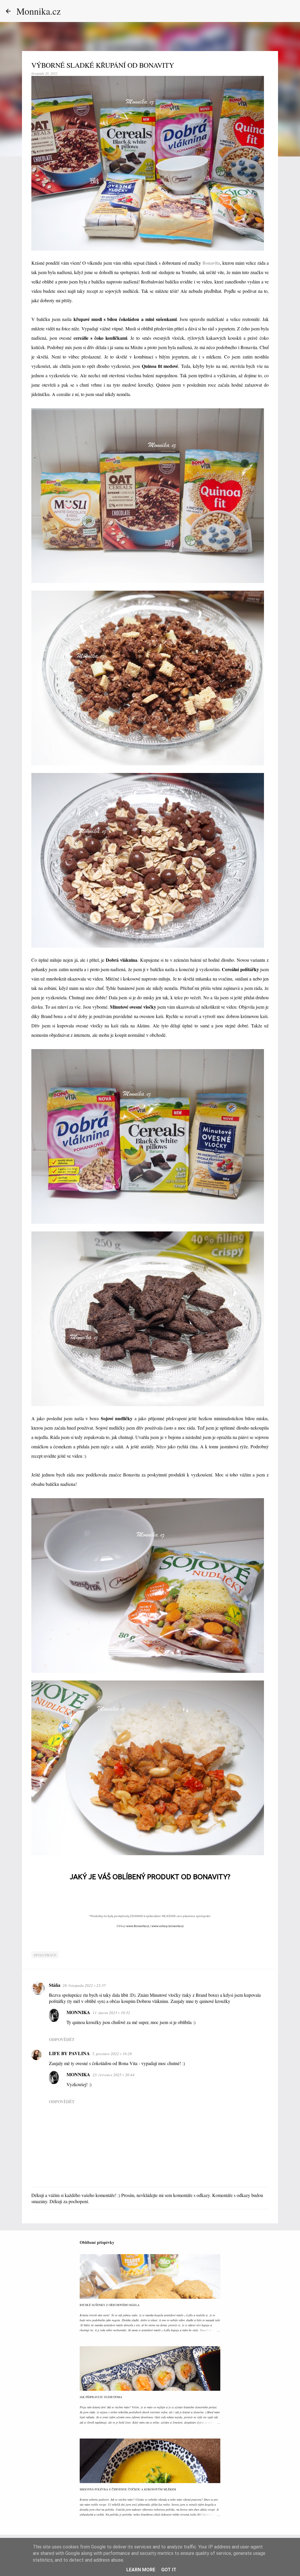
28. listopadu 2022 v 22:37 (84, 1985)
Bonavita (211, 263)
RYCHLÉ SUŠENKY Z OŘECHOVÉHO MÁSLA (110, 2305)
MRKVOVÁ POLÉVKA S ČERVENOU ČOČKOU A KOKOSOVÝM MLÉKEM (128, 2489)
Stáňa (55, 1985)
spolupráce (45, 1955)
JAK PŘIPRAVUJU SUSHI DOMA (101, 2397)
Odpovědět (62, 2039)
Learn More (141, 2570)
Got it (169, 2570)
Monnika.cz (39, 11)
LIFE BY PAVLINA (69, 2053)
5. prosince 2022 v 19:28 (112, 2054)
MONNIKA (78, 2012)
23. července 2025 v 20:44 (114, 2075)
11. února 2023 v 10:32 (111, 2013)
